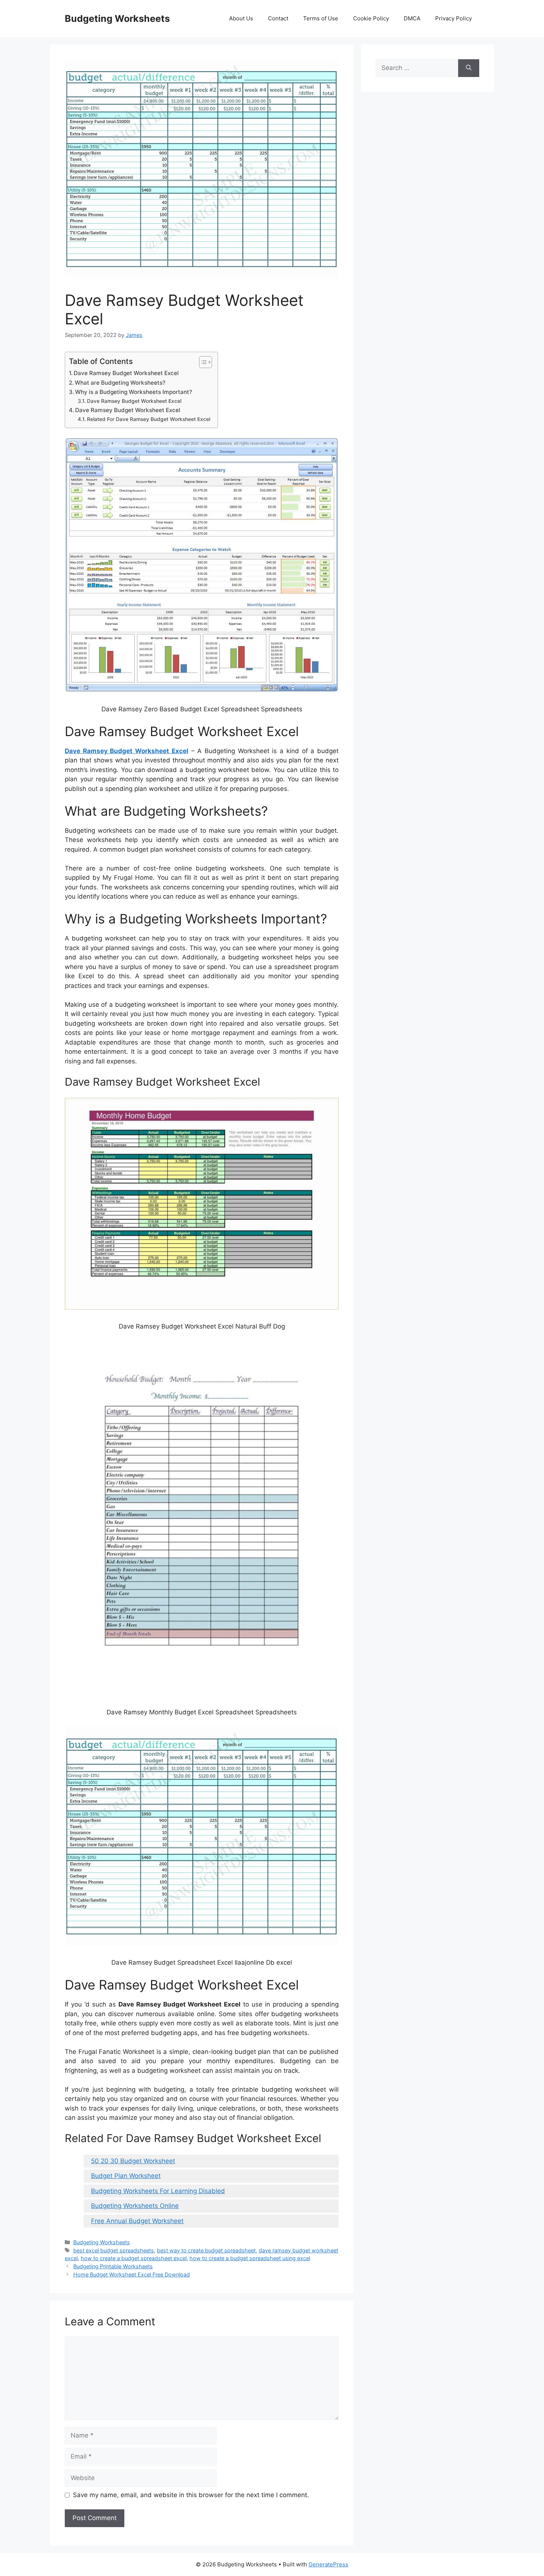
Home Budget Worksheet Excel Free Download (132, 2274)
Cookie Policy (371, 18)
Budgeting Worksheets (117, 19)
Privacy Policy (454, 18)
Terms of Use (321, 18)
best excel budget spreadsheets (114, 2250)
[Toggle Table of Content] (202, 362)
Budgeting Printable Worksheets (113, 2266)
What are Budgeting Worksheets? (120, 383)
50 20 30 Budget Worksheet (133, 2161)
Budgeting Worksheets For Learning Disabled (158, 2191)
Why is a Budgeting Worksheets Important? (134, 392)
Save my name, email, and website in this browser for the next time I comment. (191, 2495)
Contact (278, 18)
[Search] (469, 68)
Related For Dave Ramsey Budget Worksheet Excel (149, 419)
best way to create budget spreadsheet (206, 2250)
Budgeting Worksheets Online (135, 2206)
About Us (241, 18)
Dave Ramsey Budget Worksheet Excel (126, 373)
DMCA (412, 18)
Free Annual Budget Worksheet (137, 2221)
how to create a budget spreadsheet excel (134, 2258)
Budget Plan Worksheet (126, 2176)
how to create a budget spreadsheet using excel (250, 2258)
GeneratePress (328, 2564)
